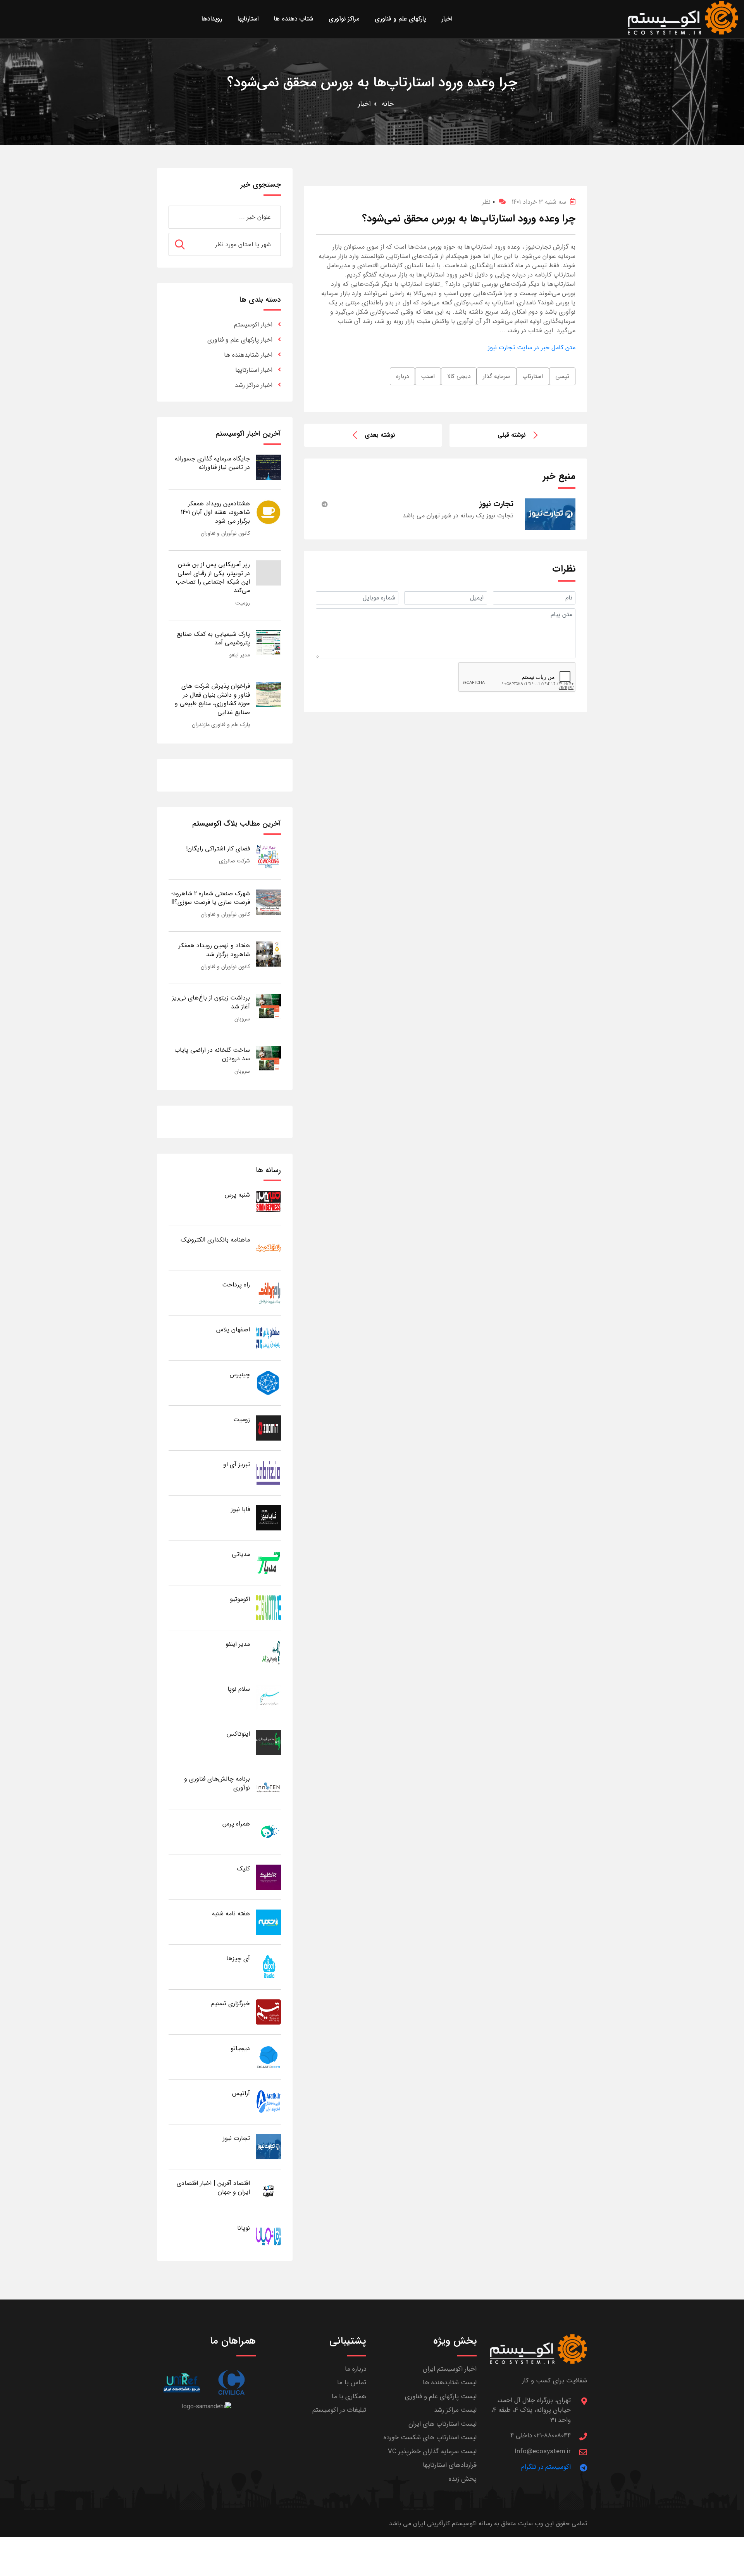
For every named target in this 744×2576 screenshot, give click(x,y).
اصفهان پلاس (233, 1330)
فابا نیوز (240, 1509)
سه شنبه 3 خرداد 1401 (539, 202)
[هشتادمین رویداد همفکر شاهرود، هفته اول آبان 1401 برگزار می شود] (268, 512)
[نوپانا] (268, 2236)
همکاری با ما (349, 2397)
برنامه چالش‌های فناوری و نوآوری (217, 1783)
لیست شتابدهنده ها (450, 2383)
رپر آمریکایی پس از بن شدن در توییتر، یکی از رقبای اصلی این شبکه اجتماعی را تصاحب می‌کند (213, 577)
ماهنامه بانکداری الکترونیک (215, 1240)
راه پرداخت (236, 1285)
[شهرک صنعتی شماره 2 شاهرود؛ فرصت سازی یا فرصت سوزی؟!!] (268, 902)
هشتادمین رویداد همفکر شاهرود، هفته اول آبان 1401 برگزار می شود (215, 512)
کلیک (243, 1869)
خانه (388, 104)
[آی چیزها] (268, 1967)
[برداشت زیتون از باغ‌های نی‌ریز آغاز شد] (268, 1006)
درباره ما (356, 2369)
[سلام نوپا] (268, 1697)
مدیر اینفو (240, 655)
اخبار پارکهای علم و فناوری (240, 340)
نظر (488, 202)
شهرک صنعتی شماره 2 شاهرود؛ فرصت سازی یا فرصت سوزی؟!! (211, 898)
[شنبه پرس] (268, 1203)
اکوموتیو (240, 1599)
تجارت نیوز (236, 2138)
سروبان (242, 1019)
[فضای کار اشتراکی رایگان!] (268, 857)
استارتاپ (533, 376)
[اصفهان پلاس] (268, 1338)
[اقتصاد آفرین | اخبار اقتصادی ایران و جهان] (268, 2191)
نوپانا (244, 2228)
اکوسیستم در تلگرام (546, 2467)
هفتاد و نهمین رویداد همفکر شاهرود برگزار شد (214, 950)
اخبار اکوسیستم (253, 325)
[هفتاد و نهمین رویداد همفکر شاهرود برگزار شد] (268, 954)
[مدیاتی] (268, 1562)
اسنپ (428, 376)
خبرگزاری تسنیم (231, 2003)
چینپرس (240, 1375)
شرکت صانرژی (234, 861)
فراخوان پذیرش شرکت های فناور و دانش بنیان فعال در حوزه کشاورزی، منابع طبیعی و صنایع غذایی (212, 699)
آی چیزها (238, 1959)
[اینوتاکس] (268, 1742)
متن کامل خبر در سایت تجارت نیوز (532, 348)
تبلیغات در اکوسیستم (339, 2410)
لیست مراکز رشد (455, 2410)
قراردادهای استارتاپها (450, 2465)
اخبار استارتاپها (254, 370)
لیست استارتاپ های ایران (443, 2424)
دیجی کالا (459, 376)
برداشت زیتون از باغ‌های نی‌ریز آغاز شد (211, 1002)
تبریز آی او (237, 1464)
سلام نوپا (239, 1689)
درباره (402, 376)
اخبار (364, 104)
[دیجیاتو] (268, 2057)
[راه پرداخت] (268, 1293)
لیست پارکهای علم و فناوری (441, 2397)
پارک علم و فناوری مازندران (221, 725)
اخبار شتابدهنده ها (248, 355)
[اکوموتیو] (268, 1607)
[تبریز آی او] (268, 1473)
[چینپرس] (268, 1383)
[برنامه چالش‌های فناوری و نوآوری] (268, 1787)
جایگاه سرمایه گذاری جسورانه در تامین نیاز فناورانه (212, 463)
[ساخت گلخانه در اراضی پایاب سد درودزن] (268, 1058)
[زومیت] (268, 1428)
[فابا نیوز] (268, 1517)
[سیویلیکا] (231, 2383)
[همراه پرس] (268, 1832)
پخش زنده (463, 2479)
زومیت (243, 603)
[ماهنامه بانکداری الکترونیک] (268, 1248)
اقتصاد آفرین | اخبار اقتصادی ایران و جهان (213, 2187)
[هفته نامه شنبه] (268, 1922)
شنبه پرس (237, 1195)
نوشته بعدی (380, 435)
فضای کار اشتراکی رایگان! (218, 849)
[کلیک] (268, 1877)
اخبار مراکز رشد (254, 385)
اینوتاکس (238, 1734)
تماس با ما (352, 2383)
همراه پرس (236, 1824)
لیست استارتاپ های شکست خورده (430, 2438)
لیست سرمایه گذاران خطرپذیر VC (432, 2451)
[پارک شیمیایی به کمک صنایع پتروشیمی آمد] (268, 642)
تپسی (562, 376)
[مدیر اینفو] (268, 1652)
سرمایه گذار (496, 376)
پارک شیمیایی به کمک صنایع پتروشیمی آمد (213, 638)
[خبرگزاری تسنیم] (268, 2012)
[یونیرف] (182, 2383)
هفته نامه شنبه (231, 1914)
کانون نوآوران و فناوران (225, 533)
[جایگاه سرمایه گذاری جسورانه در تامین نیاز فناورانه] (268, 467)
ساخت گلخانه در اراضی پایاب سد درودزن (212, 1054)
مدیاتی (241, 1554)
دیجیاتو (240, 2048)
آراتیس (241, 2093)
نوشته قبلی (512, 435)
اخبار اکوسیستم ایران (450, 2369)
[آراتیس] (268, 2101)
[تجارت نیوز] (268, 2146)
